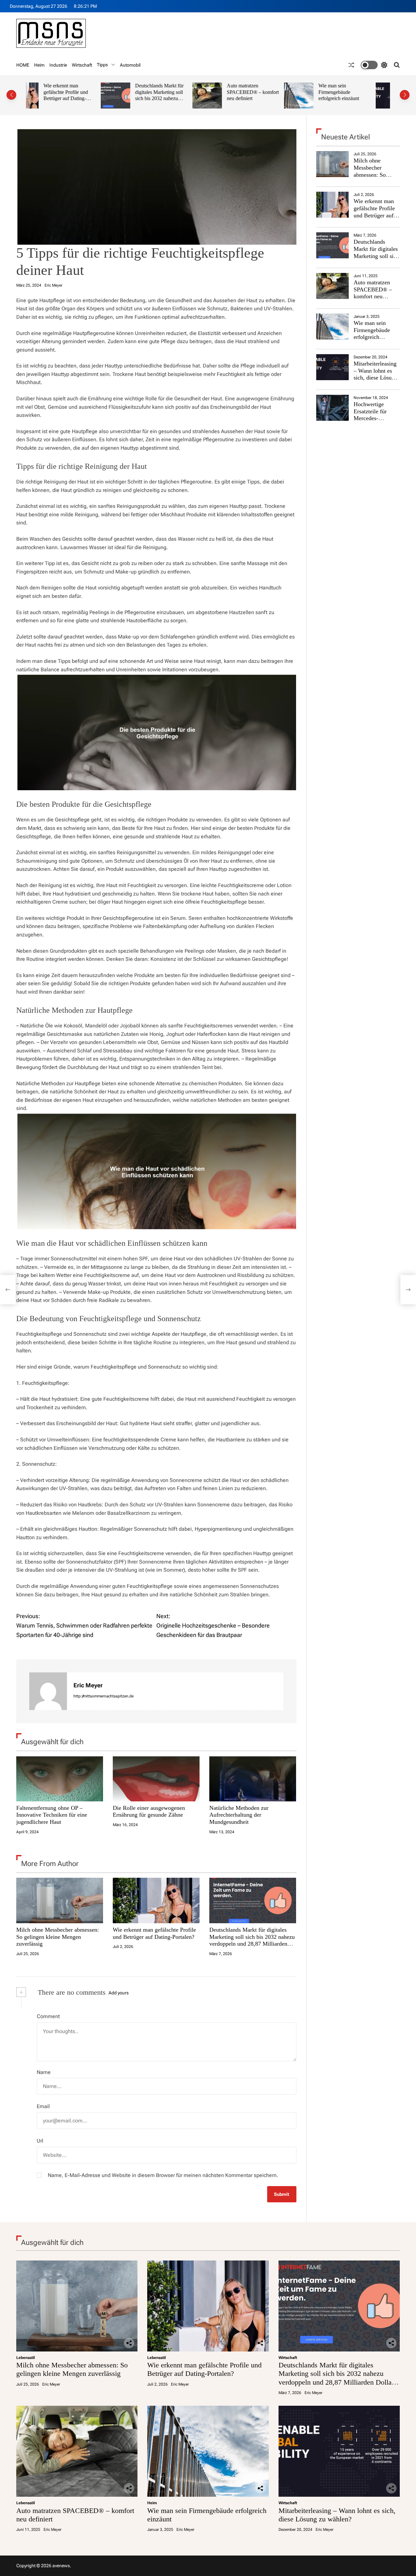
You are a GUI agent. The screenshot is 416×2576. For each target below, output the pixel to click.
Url (40, 2141)
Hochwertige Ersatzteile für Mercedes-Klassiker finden (373, 415)
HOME (23, 65)
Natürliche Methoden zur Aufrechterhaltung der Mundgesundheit (239, 1815)
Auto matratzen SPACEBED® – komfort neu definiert (178, 92)
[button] (11, 95)
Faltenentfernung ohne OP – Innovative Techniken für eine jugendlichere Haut (52, 1815)
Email (43, 2106)
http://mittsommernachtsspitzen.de (104, 1696)
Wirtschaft (82, 65)
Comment (48, 2016)
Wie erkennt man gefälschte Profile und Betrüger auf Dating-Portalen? (154, 1933)
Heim (39, 65)
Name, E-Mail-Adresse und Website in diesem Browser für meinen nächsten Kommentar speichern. (163, 2175)
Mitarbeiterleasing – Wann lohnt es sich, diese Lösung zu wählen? (362, 92)
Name (44, 2072)
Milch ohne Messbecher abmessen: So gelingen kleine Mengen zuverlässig (58, 1937)
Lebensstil (26, 2358)
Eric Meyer (53, 285)
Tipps (102, 65)
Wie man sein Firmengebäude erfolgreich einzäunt (264, 92)
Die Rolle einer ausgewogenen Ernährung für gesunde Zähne (149, 1811)
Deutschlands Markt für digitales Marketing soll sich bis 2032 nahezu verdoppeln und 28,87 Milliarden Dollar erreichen (85, 102)
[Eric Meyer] (48, 1691)
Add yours (119, 1993)
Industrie (58, 65)
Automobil (130, 65)
